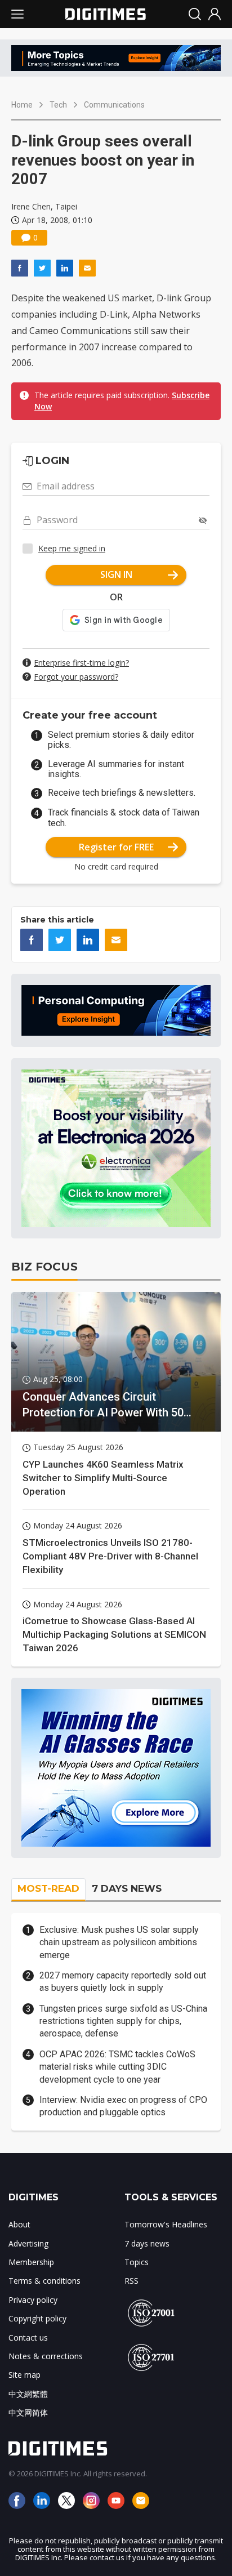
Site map (24, 2375)
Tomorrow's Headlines (166, 2224)
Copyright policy (37, 2318)
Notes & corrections (46, 2356)
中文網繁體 (28, 2394)
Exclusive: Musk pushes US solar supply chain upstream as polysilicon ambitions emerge (119, 1942)
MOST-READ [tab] (48, 1888)
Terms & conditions (44, 2281)
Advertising (28, 2243)
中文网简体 (28, 2412)
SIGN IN (116, 574)
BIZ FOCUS (44, 1267)
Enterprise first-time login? (81, 663)
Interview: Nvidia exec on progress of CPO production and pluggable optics (123, 2106)
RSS (131, 2281)
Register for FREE (116, 847)
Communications (114, 105)
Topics (137, 2262)
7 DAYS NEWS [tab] (127, 1888)
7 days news (147, 2243)
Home (22, 105)
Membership (31, 2262)
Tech (58, 105)
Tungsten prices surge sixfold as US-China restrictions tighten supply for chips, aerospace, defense (123, 2021)
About (19, 2224)
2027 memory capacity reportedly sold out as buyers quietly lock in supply (123, 1982)
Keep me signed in (72, 548)
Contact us (28, 2337)
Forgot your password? (76, 677)
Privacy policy (33, 2300)
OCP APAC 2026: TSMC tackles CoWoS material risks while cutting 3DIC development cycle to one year (117, 2067)
